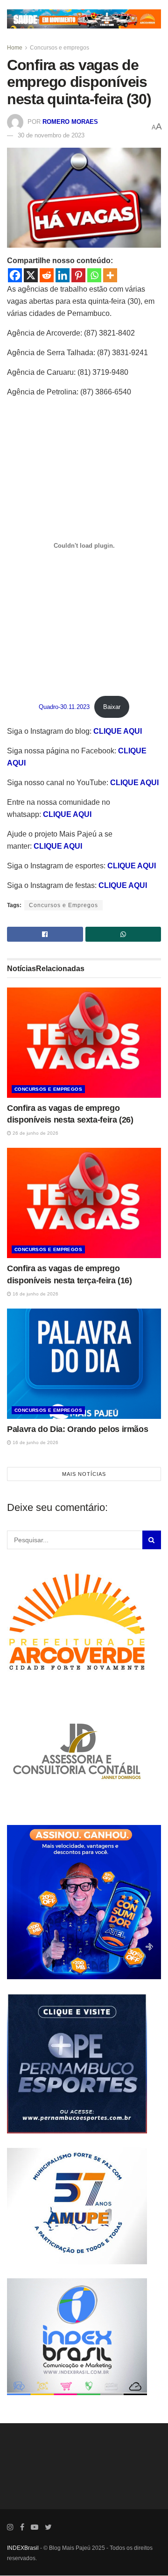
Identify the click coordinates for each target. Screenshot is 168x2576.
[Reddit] (47, 275)
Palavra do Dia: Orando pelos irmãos (77, 1429)
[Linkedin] (63, 275)
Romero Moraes (70, 122)
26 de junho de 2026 (35, 1133)
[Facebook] (15, 275)
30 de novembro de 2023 (51, 135)
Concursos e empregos (59, 48)
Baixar (112, 707)
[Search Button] (152, 1540)
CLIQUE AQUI (118, 731)
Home (15, 48)
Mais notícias (84, 1474)
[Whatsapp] (94, 275)
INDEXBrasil (23, 2548)
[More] (110, 275)
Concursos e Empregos (63, 905)
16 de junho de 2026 (35, 1294)
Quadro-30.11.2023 (64, 707)
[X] (31, 275)
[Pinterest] (78, 275)
